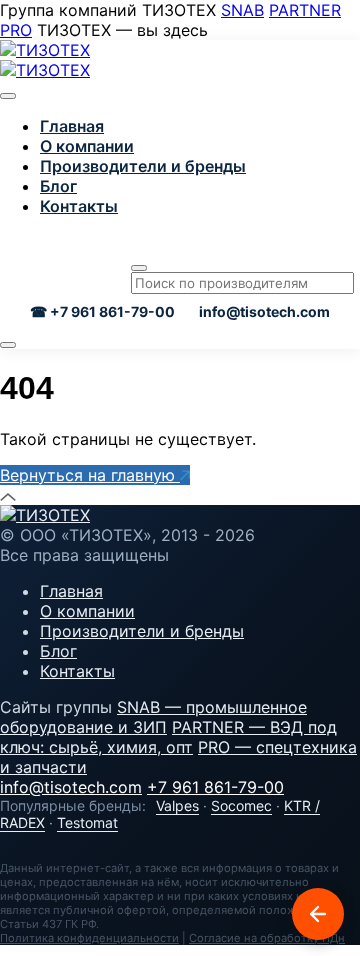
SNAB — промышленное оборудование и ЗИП (153, 717)
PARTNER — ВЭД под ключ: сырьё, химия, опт (168, 737)
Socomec (241, 805)
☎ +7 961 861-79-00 (102, 311)
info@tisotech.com (264, 311)
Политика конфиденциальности (89, 938)
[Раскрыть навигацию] (8, 345)
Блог (58, 186)
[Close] (8, 96)
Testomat (87, 822)
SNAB (242, 10)
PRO (16, 30)
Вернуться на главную (90, 475)
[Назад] (318, 914)
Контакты (79, 206)
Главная (72, 126)
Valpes (177, 805)
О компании (87, 146)
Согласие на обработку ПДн (267, 938)
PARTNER (305, 10)
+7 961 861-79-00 (215, 787)
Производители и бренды (143, 166)
